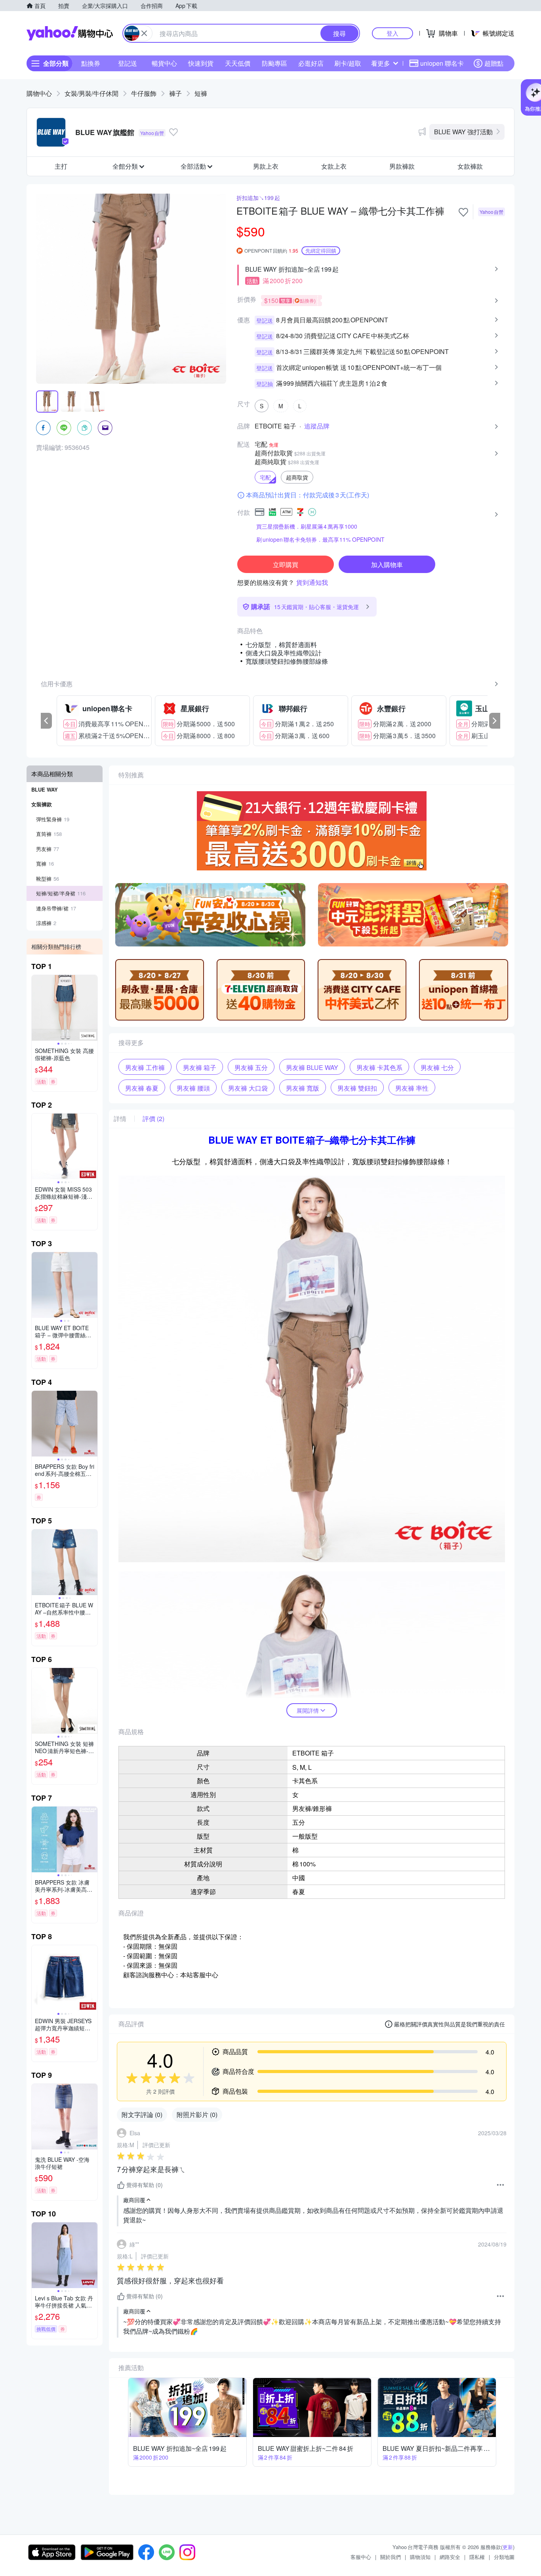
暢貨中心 (164, 63)
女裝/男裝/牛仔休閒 (91, 93)
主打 (61, 166)
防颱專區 (274, 63)
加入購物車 (387, 565)
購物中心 (39, 93)
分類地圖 (504, 2557)
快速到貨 (201, 63)
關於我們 (391, 2557)
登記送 (128, 63)
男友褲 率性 (412, 1088)
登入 (392, 33)
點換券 (91, 63)
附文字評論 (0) (142, 2114)
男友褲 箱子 (200, 1067)
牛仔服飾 (144, 93)
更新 (508, 2547)
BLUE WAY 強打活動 (463, 132)
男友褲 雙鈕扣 (357, 1088)
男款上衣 (266, 166)
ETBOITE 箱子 (275, 426)
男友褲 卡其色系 (379, 1067)
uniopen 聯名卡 (442, 63)
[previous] (46, 721)
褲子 (175, 93)
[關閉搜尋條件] (144, 33)
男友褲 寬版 (303, 1088)
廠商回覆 (134, 2200)
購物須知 (420, 2557)
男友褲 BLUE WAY (312, 1067)
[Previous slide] (37, 1008)
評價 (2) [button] (153, 1119)
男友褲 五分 (251, 1067)
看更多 (381, 63)
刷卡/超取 (348, 63)
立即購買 (286, 565)
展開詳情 (308, 1710)
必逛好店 (311, 63)
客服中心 (361, 2557)
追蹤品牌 (317, 426)
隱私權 (477, 2557)
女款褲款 (470, 166)
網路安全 (450, 2557)
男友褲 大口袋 (248, 1088)
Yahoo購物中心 (70, 33)
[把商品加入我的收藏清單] (463, 212)
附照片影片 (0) (197, 2114)
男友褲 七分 (437, 1067)
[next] (495, 721)
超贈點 (494, 63)
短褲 (201, 93)
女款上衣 (334, 166)
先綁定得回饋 (321, 250)
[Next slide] (92, 1008)
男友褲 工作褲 (145, 1067)
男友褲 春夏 (142, 1088)
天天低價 (238, 63)
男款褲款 (402, 166)
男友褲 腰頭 (193, 1088)
